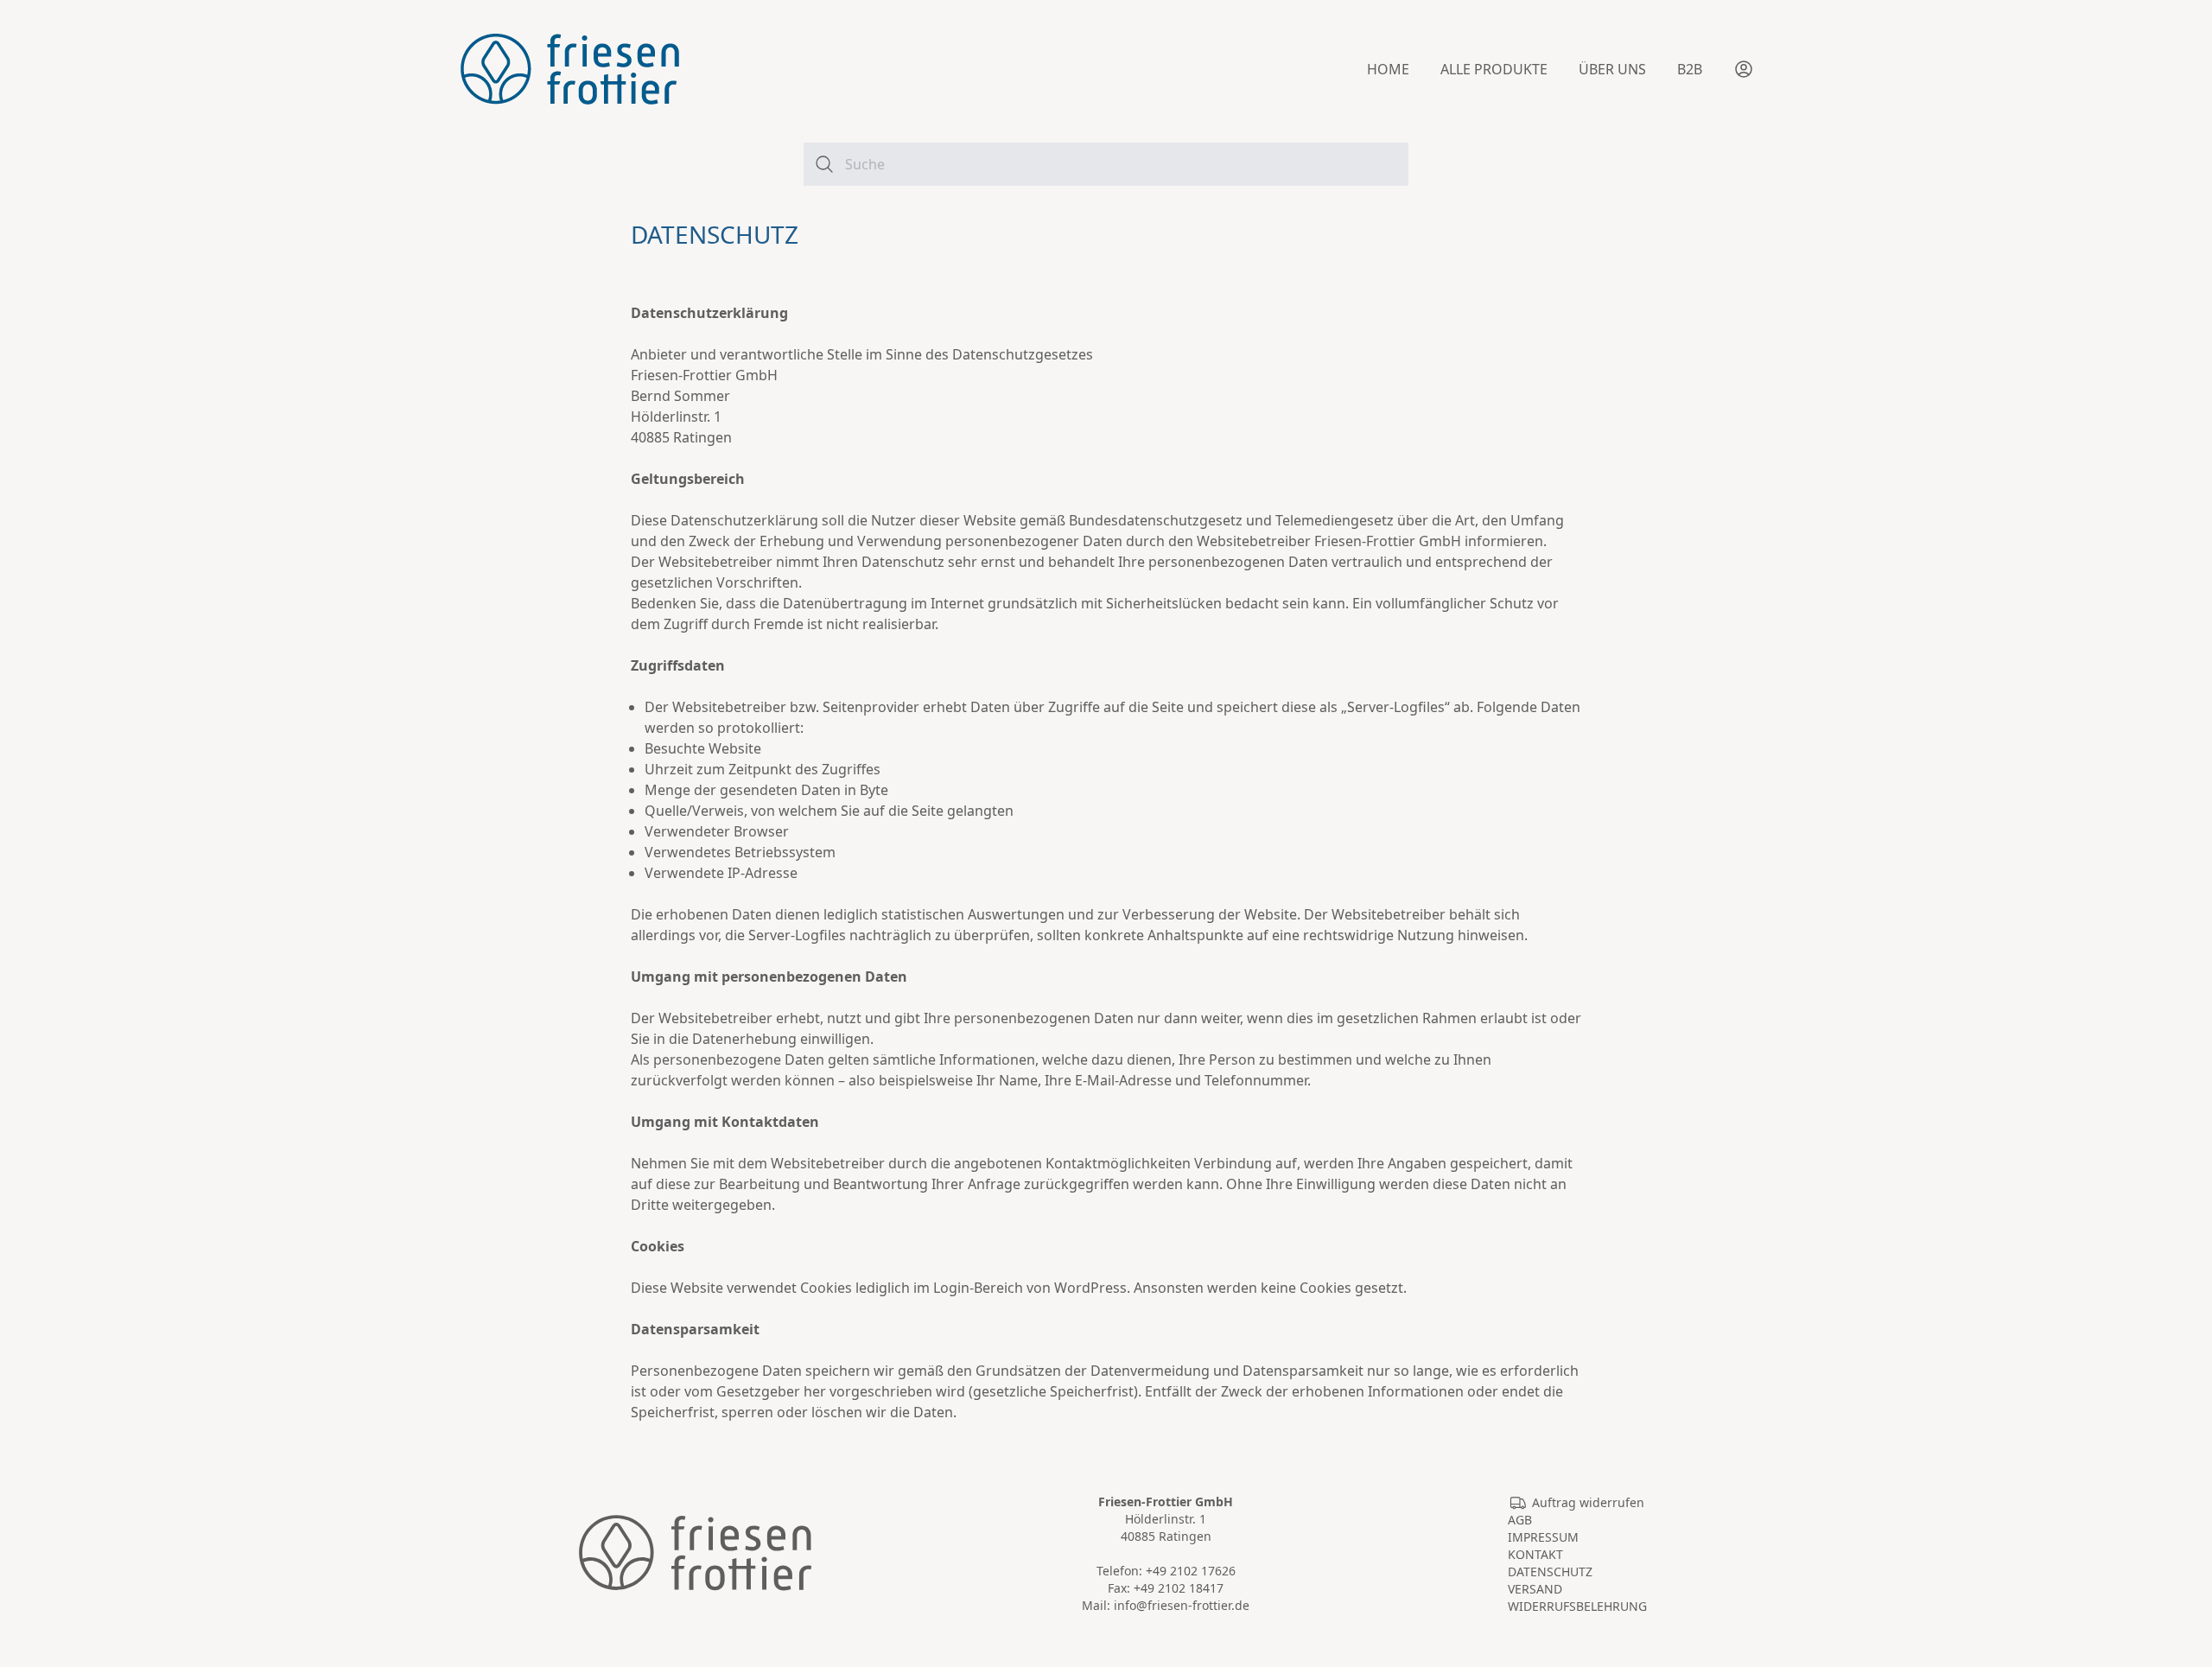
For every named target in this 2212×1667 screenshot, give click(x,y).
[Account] (1744, 69)
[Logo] (570, 69)
